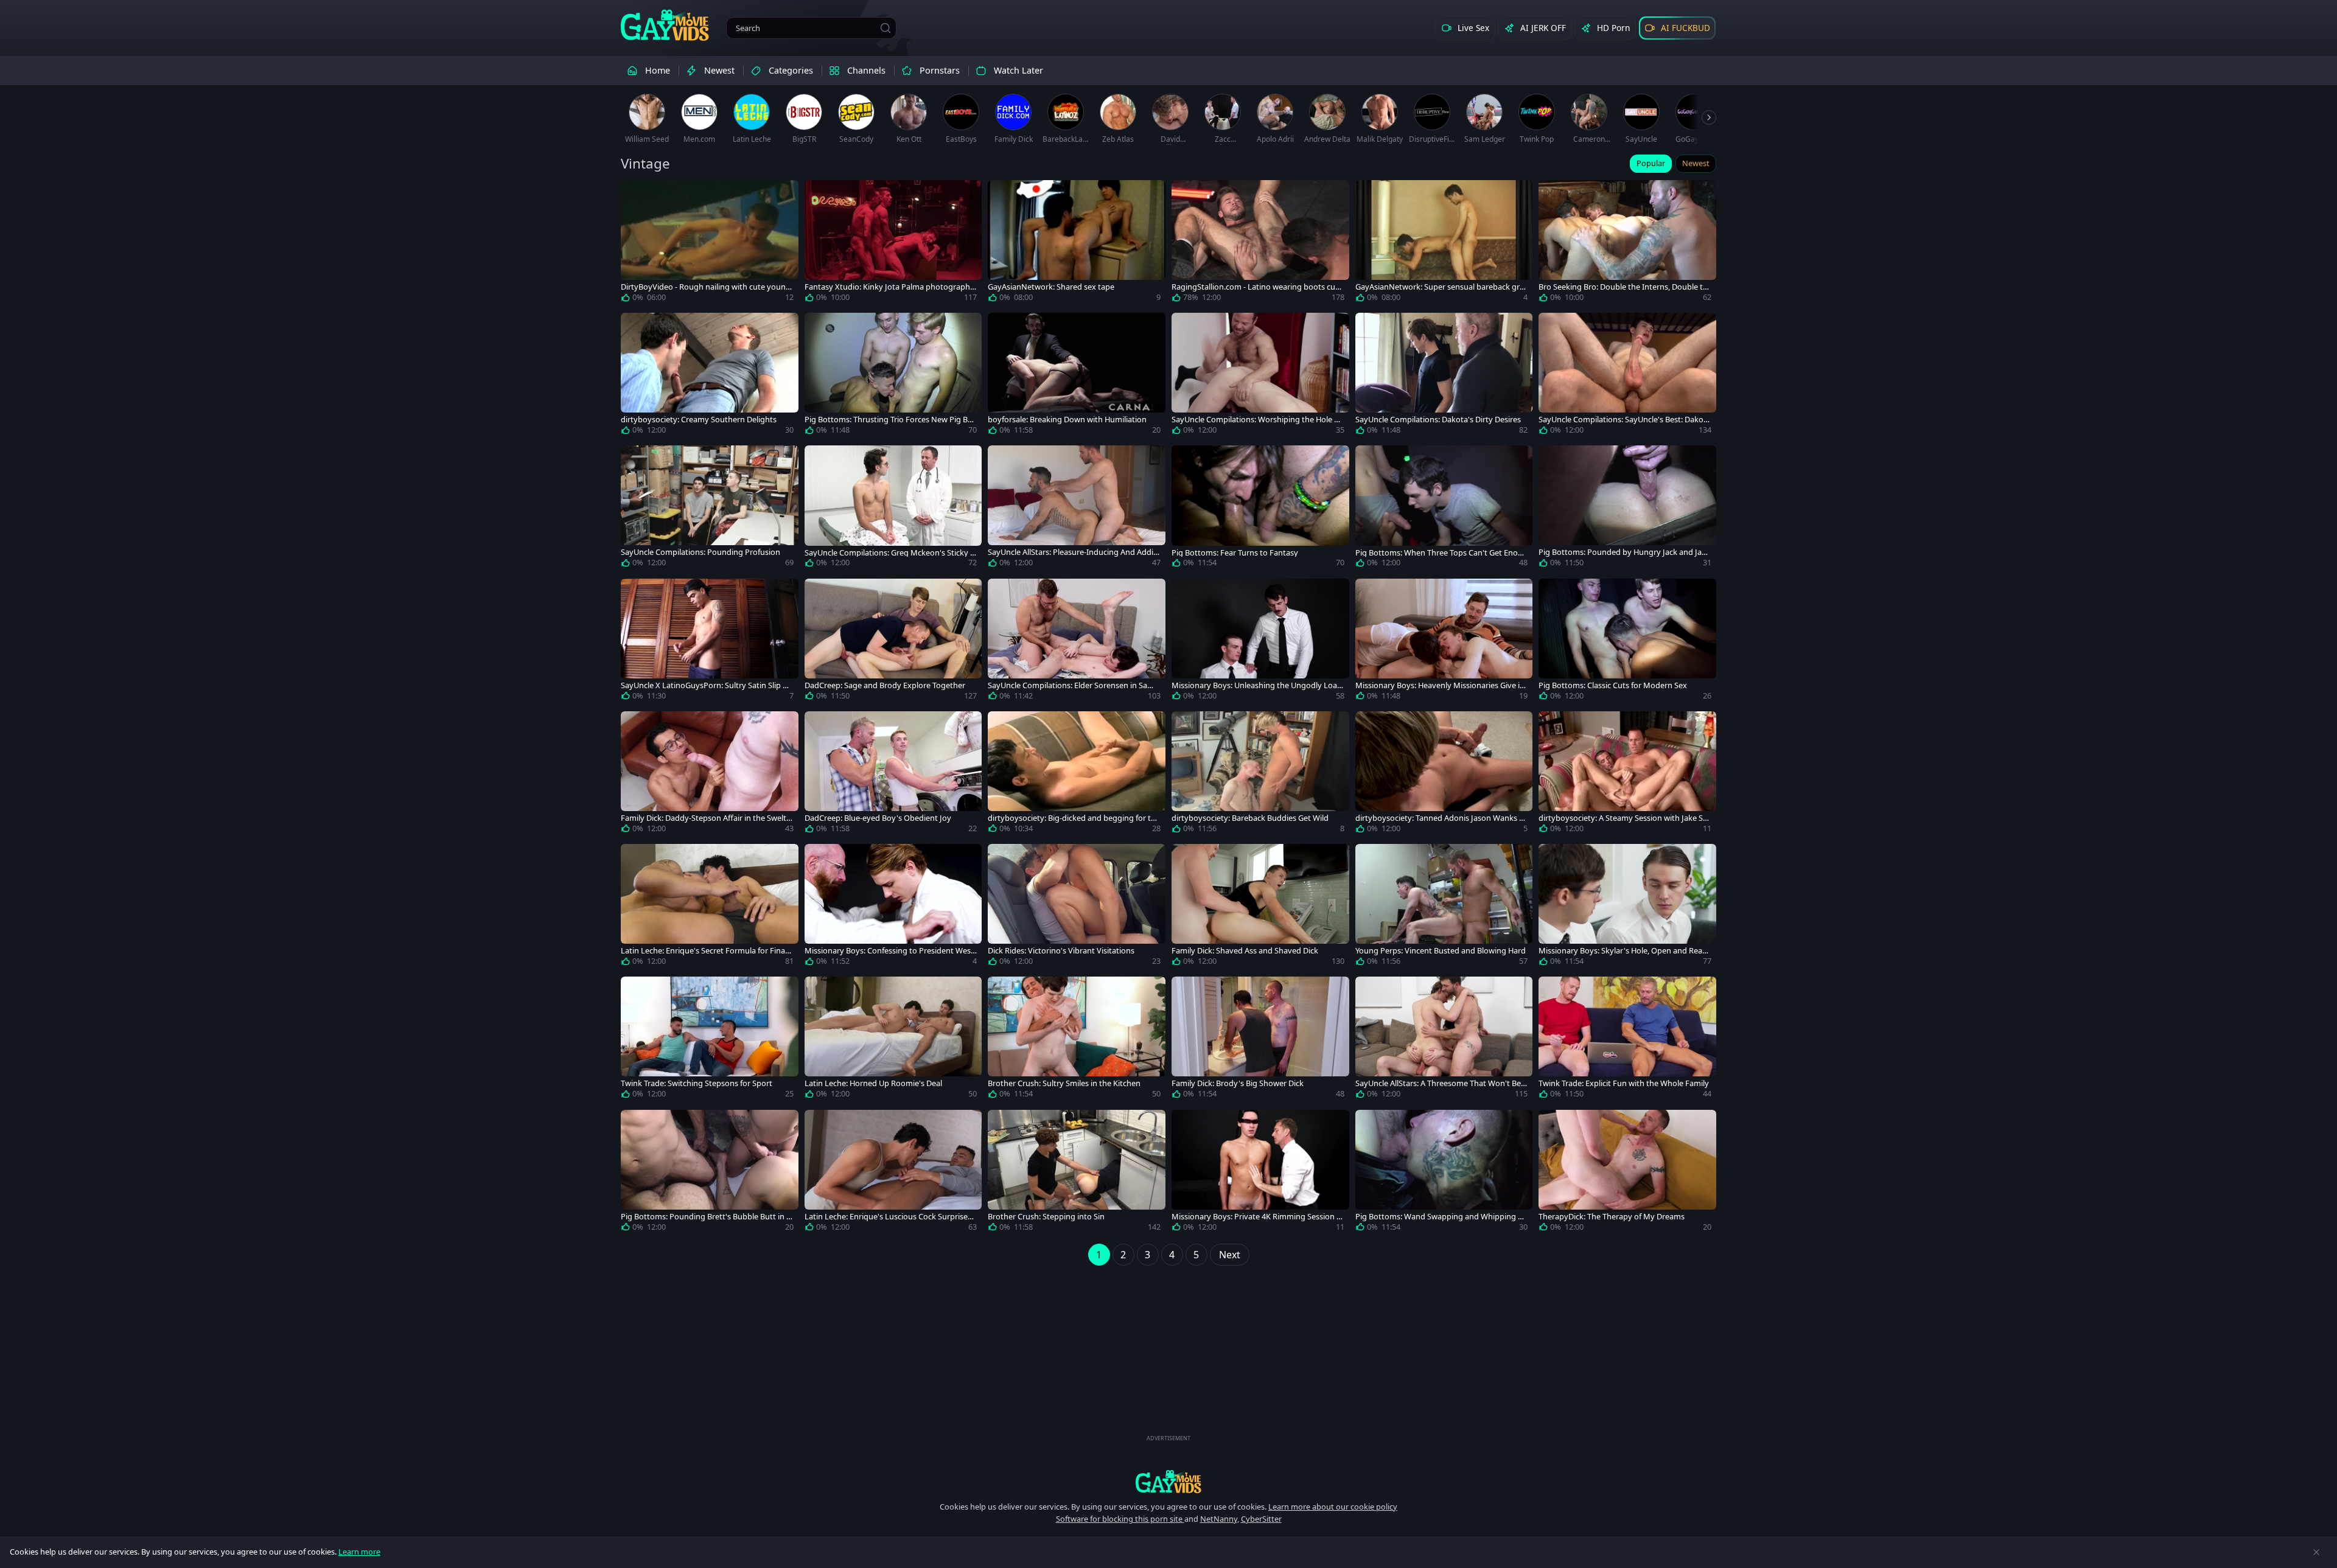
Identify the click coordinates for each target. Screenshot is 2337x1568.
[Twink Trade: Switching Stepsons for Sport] (710, 1040)
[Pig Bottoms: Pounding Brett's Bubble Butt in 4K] (710, 1173)
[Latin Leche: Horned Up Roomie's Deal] (893, 1040)
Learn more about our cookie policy (1333, 1507)
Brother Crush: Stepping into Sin (1046, 1217)
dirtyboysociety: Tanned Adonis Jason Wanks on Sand (1440, 818)
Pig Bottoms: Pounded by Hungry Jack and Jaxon (1625, 552)
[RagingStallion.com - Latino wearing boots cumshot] (1260, 243)
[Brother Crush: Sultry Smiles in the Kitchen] (1077, 1040)
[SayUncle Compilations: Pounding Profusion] (710, 509)
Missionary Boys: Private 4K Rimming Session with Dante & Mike (1257, 1217)
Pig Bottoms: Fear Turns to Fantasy (1235, 553)
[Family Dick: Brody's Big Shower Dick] (1260, 1040)
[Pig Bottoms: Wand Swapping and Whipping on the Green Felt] (1444, 1173)
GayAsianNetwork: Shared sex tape (1051, 287)
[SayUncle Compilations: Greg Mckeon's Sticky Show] (893, 509)
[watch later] (635, 195)
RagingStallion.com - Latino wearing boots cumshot (1257, 287)
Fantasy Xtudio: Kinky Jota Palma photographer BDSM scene (889, 287)
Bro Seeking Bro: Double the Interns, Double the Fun (1623, 287)
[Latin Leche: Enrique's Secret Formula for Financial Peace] (710, 907)
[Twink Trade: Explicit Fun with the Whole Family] (1627, 1040)
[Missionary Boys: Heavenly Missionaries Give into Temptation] (1444, 642)
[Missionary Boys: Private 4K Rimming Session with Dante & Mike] (1260, 1173)
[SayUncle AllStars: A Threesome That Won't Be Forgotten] (1444, 1040)
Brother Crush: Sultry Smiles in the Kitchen (1064, 1083)
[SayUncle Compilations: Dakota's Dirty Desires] (1444, 376)
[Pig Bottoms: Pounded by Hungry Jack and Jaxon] (1627, 509)
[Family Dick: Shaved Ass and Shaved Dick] (1260, 907)
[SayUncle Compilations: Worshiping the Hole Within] (1260, 376)
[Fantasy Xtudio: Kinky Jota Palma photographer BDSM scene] (893, 243)
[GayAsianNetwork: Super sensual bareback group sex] (1444, 243)
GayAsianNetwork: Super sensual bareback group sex (1440, 287)
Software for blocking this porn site (1120, 1519)
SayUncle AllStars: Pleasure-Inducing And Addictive (1074, 552)
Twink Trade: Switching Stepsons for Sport (697, 1083)
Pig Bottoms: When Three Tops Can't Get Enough (1441, 553)
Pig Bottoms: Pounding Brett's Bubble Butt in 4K (706, 1217)
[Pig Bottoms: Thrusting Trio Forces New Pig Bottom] (893, 376)
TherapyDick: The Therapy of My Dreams (1612, 1217)
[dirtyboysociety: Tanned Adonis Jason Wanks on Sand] (1444, 775)
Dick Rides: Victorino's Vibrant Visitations (1061, 951)
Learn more (359, 1552)
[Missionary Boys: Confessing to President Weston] (893, 907)
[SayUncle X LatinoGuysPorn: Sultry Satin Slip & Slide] (710, 642)
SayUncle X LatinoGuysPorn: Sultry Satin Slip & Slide (704, 685)
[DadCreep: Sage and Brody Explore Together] (893, 642)
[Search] (886, 28)
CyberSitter (1261, 1519)
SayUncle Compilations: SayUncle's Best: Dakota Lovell (1625, 420)
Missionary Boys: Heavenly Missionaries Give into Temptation (1441, 685)
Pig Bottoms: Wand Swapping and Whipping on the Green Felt (1441, 1217)
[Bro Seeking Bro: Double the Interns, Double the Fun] (1627, 243)
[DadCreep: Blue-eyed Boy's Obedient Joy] (893, 775)
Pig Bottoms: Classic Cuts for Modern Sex (1613, 685)
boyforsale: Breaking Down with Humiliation (1067, 420)
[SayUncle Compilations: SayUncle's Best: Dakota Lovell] (1627, 376)
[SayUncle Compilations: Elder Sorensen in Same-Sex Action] (1077, 642)
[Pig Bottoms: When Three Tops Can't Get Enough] (1444, 509)
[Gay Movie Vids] (665, 24)
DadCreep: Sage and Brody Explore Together (885, 685)
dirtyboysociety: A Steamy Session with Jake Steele (1624, 818)
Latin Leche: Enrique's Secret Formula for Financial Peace (705, 951)
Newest (1696, 163)
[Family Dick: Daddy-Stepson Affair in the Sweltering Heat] (710, 775)
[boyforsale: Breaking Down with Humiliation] (1077, 376)
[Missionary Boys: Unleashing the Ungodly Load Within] (1260, 642)
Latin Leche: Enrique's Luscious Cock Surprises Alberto (888, 1217)
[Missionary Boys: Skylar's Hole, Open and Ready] (1627, 907)
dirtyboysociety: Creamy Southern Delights (699, 420)
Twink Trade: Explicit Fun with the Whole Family (1624, 1083)
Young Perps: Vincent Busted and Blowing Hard (1441, 951)
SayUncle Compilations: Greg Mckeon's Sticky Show (889, 553)
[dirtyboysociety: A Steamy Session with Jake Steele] (1627, 775)
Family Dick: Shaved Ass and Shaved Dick (1245, 951)
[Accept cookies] (2316, 1552)
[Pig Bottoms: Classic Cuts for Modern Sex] (1627, 642)
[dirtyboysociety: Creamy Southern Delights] (710, 376)
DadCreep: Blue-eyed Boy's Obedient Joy (878, 818)
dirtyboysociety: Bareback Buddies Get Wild (1250, 818)
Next (1230, 1255)
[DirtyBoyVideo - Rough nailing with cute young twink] (710, 243)
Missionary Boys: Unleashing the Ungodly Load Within (1257, 685)
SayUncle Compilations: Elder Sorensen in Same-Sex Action (1073, 685)
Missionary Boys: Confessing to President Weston (889, 951)
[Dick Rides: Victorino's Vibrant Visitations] (1077, 907)
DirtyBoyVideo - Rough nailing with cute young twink (706, 287)
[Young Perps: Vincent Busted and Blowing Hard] (1444, 907)
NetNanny (1219, 1519)
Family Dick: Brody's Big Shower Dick (1238, 1083)
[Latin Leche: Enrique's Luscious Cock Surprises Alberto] (893, 1173)
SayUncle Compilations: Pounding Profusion (700, 552)
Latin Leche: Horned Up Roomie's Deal (873, 1083)
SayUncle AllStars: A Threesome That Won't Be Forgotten (1441, 1083)
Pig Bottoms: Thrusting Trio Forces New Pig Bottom (890, 420)
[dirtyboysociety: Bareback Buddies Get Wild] (1260, 775)
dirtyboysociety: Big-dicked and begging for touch (1072, 818)
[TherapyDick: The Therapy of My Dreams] (1627, 1173)
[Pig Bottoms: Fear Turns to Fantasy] (1260, 509)
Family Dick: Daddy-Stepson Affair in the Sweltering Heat (706, 818)
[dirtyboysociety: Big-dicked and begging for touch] (1077, 775)
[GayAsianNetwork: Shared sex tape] (1077, 243)
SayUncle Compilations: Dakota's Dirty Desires (1438, 420)
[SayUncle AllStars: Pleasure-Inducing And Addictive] (1077, 509)
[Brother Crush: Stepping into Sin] (1077, 1173)
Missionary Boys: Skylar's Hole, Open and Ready (1623, 951)
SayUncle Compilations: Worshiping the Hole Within (1257, 420)
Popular (1651, 163)
